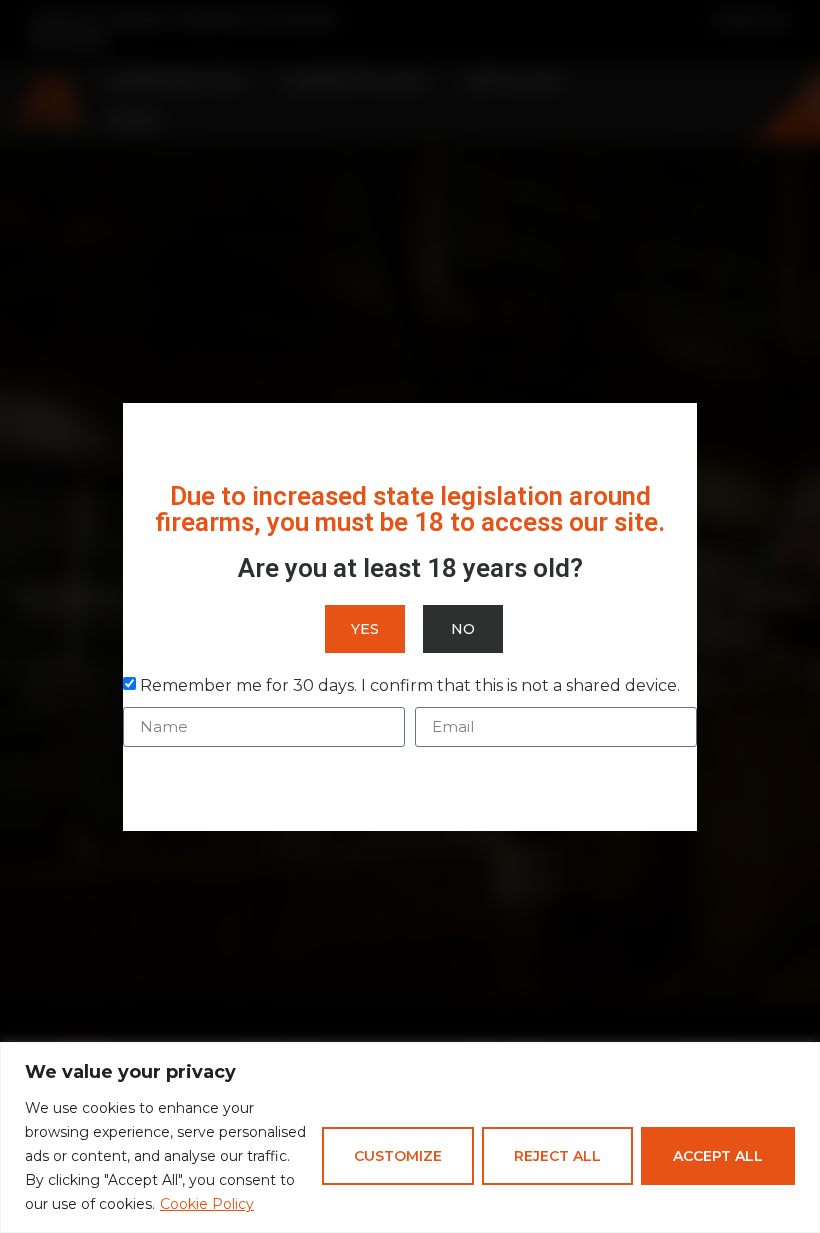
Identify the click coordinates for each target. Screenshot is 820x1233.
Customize (398, 1156)
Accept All (718, 1156)
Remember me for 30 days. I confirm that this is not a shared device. (410, 684)
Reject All (557, 1156)
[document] (410, 616)
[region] (410, 1137)
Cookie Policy (207, 1204)
